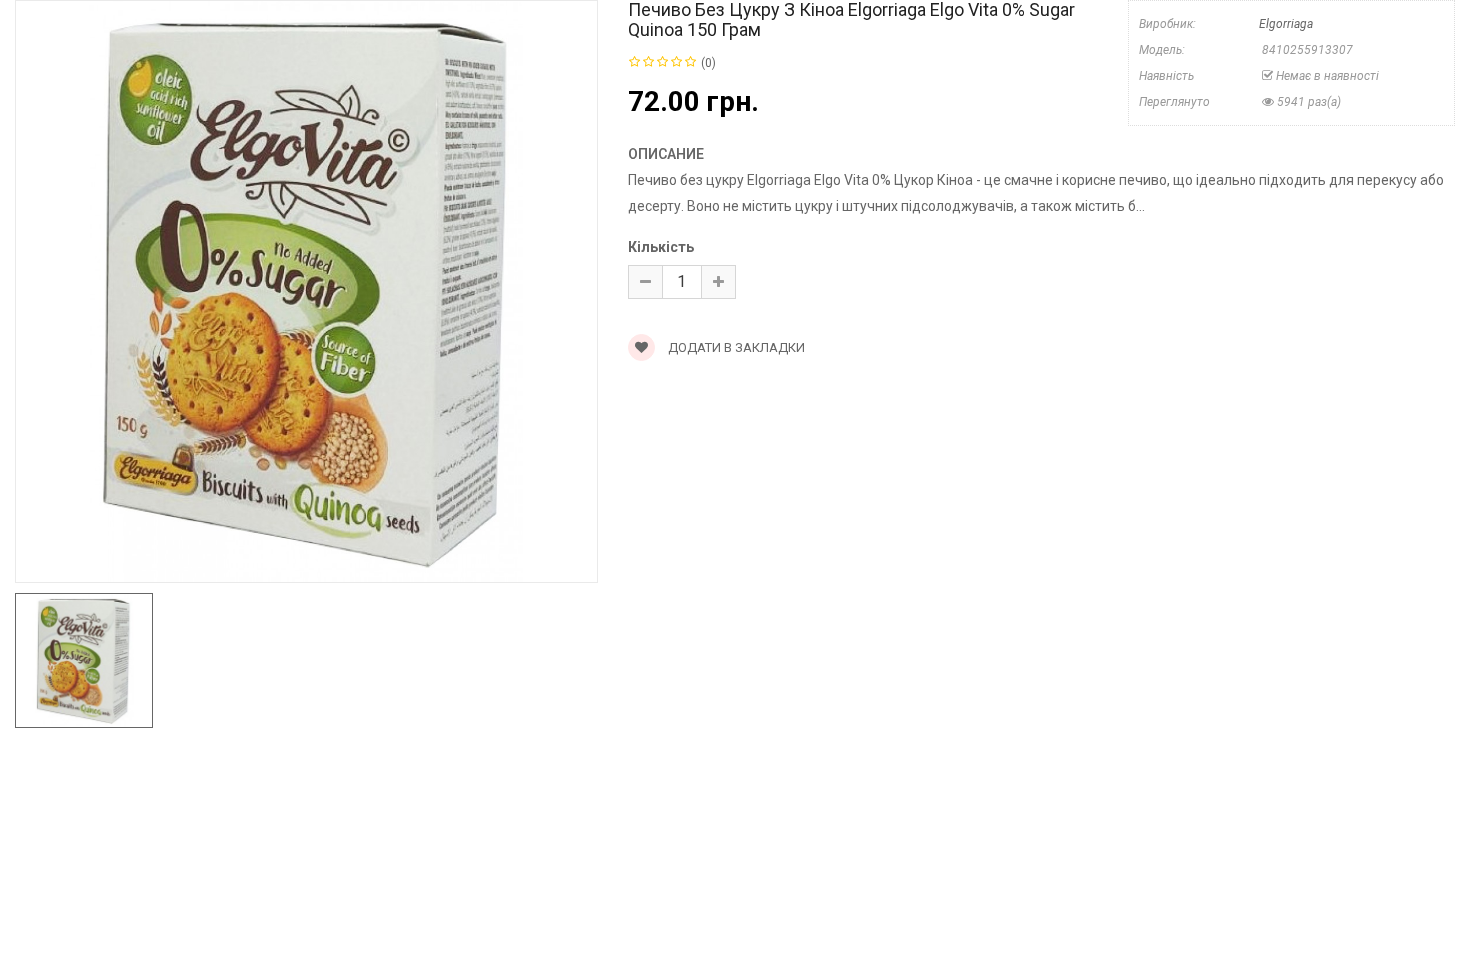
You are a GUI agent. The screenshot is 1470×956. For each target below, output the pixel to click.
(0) (708, 63)
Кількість (661, 247)
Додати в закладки (735, 347)
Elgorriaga (1286, 24)
